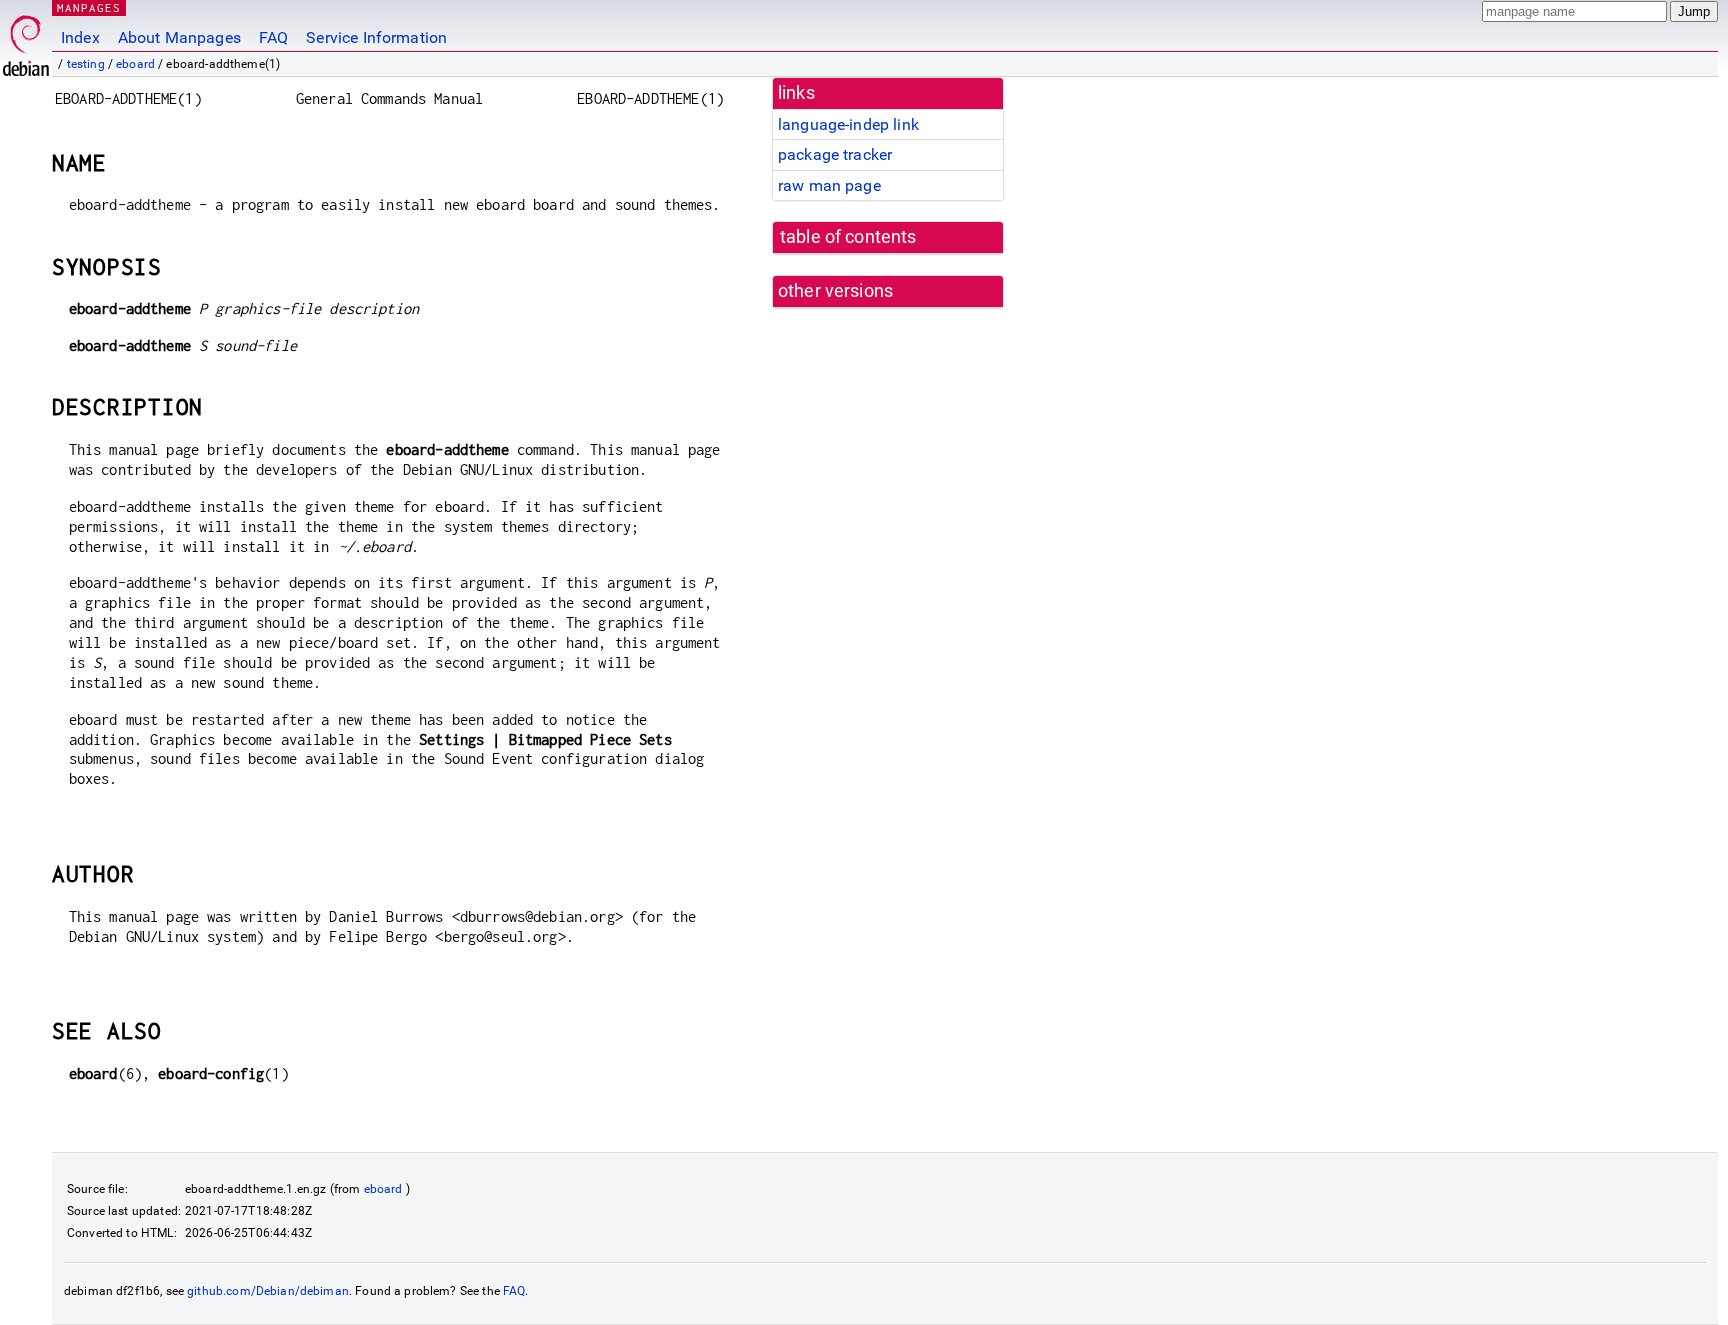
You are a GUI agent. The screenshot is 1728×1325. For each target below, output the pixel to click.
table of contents (848, 237)
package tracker (835, 154)
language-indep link (848, 124)
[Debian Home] (26, 40)
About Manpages (179, 37)
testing (86, 64)
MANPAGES (89, 7)
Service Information (376, 37)
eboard (135, 64)
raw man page (829, 185)
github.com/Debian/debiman (268, 1291)
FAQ (273, 37)
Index (80, 37)
